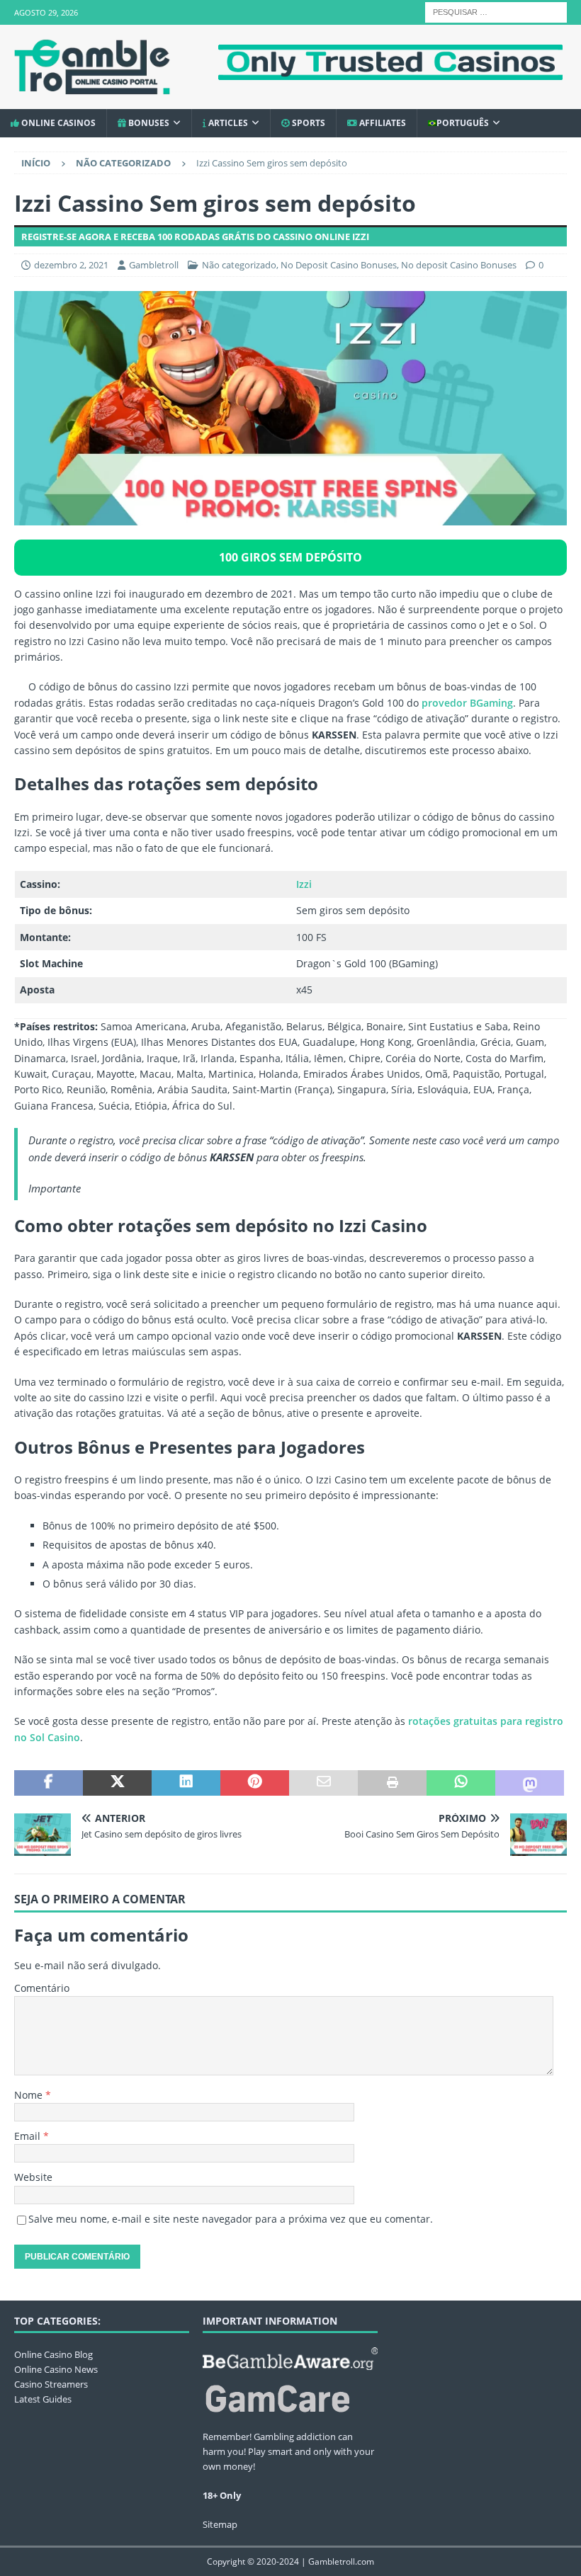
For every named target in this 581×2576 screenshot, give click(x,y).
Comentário (42, 1988)
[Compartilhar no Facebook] (49, 1783)
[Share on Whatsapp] (461, 1783)
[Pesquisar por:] (496, 11)
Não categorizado (239, 265)
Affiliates (382, 123)
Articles (227, 123)
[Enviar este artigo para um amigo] (323, 1783)
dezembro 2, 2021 (71, 265)
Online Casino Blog (53, 2354)
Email (29, 2136)
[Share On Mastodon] (530, 1783)
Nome (30, 2095)
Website (33, 2177)
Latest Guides (43, 2399)
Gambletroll (154, 265)
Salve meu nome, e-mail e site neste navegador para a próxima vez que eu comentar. (231, 2219)
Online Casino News (56, 2369)
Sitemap (220, 2524)
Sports (308, 123)
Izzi (304, 884)
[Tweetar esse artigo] (117, 1783)
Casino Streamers (51, 2384)
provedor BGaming (467, 703)
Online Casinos (57, 123)
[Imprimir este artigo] (392, 1783)
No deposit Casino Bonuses (459, 265)
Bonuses (148, 123)
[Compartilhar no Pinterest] (255, 1783)
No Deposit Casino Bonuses (339, 265)
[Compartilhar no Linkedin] (186, 1783)
